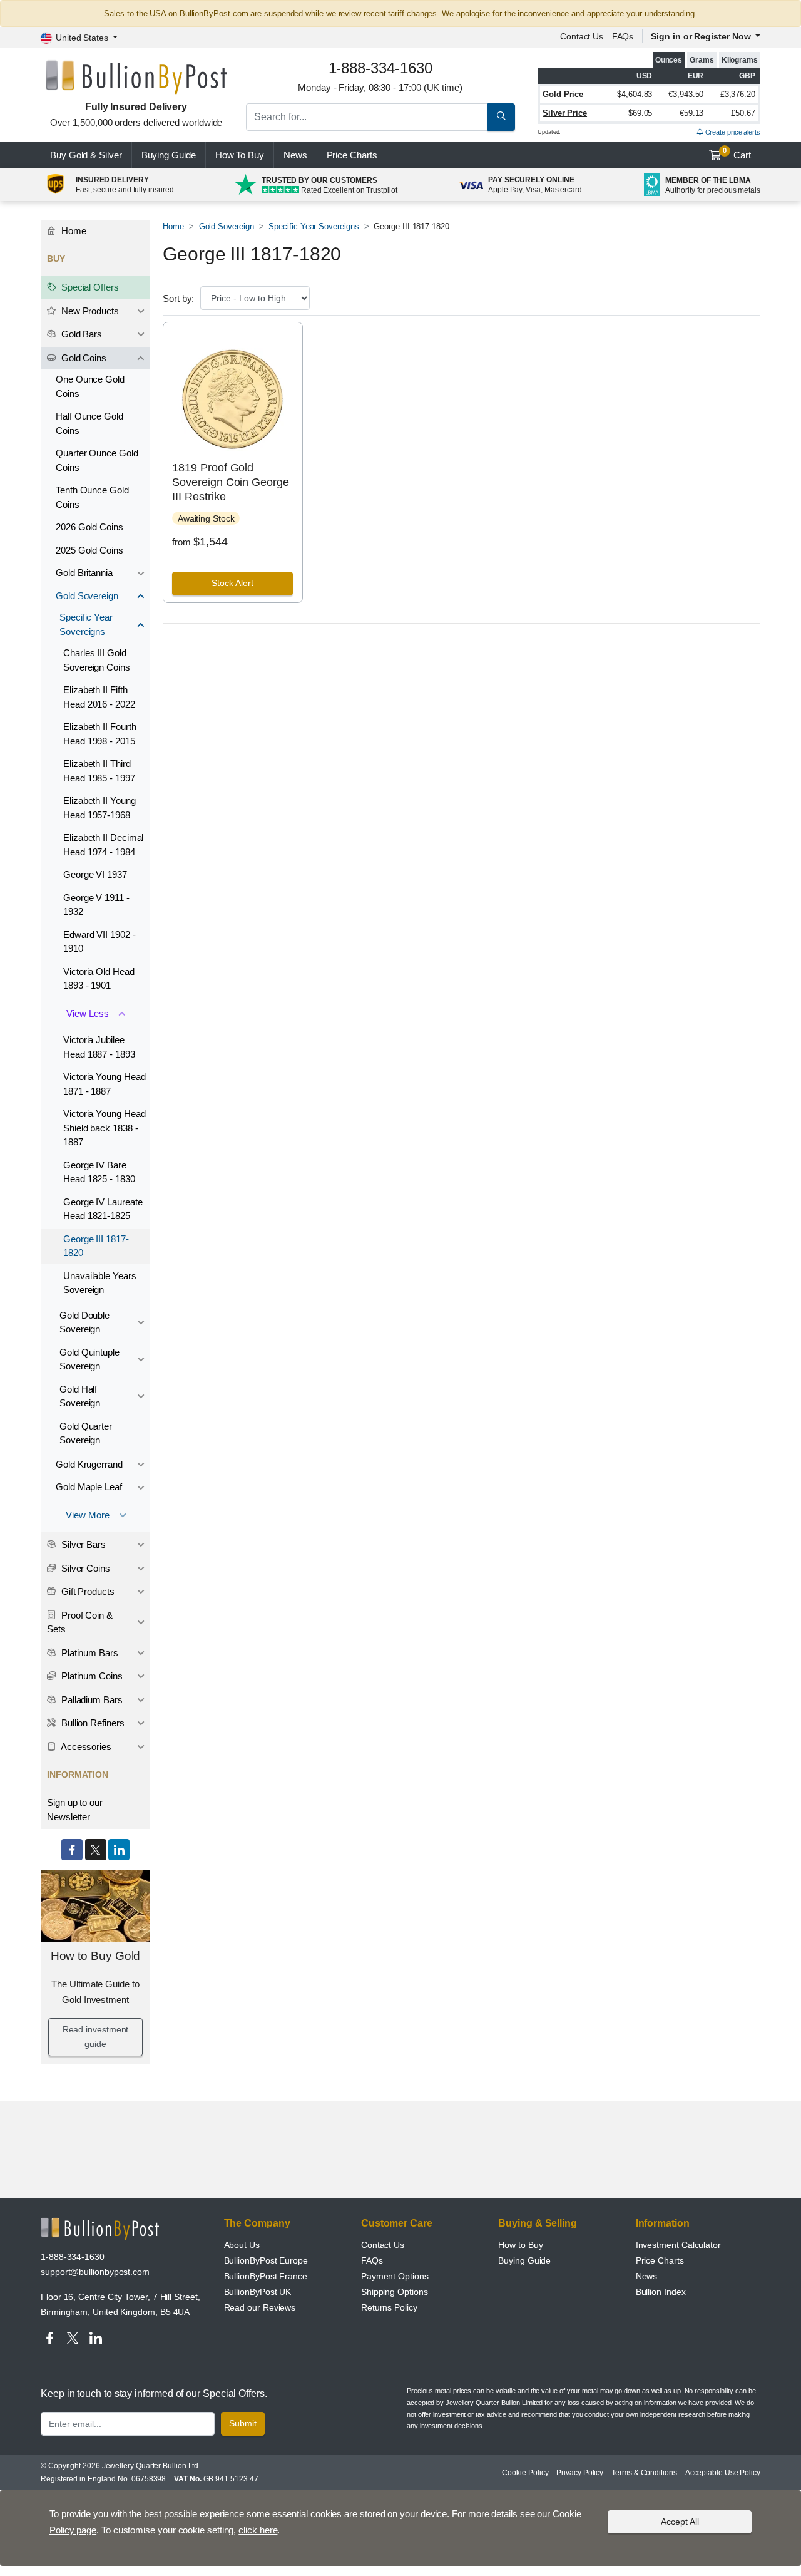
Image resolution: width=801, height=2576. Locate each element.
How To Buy (240, 155)
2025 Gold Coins (89, 550)
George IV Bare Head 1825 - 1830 (99, 1172)
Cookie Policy (525, 2473)
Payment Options (395, 2276)
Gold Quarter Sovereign (86, 1433)
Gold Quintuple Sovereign (89, 1359)
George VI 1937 (95, 874)
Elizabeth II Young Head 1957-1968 (99, 808)
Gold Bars (80, 334)
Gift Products (87, 1591)
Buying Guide (169, 155)
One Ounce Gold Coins (90, 386)
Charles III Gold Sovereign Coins (97, 660)
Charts (352, 155)
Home (173, 226)
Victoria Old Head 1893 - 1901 (99, 979)
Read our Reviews (260, 2307)
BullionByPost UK (258, 2292)
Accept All (680, 2522)
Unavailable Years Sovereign (100, 1283)
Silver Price (565, 113)
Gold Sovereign (227, 226)
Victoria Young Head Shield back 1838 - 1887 (104, 1128)
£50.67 (743, 113)
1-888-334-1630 (73, 2257)
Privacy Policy (580, 2473)
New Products (89, 311)
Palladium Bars (91, 1700)
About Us (242, 2245)
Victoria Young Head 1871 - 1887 (104, 1084)
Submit (243, 2423)
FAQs (623, 36)
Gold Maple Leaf (89, 1487)
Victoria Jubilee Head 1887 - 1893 (99, 1047)
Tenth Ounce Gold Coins (92, 497)
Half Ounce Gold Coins (89, 423)
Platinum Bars (89, 1653)
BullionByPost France (266, 2276)
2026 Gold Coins (89, 527)
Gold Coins (83, 358)
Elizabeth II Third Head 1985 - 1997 (99, 771)
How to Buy (520, 2245)
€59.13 (692, 113)
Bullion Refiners (92, 1723)
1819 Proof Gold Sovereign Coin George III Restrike (230, 482)
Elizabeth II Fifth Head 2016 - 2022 (99, 697)
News (295, 155)
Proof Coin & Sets (80, 1622)
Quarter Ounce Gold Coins (97, 460)
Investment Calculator (678, 2245)
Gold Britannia (84, 573)
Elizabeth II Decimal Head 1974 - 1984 (103, 845)
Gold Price (563, 94)
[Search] (501, 117)
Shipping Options (395, 2292)
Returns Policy (389, 2307)
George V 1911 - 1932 (96, 905)
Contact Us (383, 2245)
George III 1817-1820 (96, 1246)
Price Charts (660, 2260)
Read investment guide (96, 2037)
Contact (582, 36)
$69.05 (640, 113)
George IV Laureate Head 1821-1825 (103, 1209)
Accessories (85, 1747)
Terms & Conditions (644, 2473)
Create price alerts (732, 132)
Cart (737, 153)
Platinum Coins (91, 1676)
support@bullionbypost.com (95, 2272)
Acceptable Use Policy (723, 2473)
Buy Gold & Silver (86, 155)
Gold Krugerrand (89, 1464)
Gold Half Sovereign (80, 1396)
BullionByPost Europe (266, 2260)
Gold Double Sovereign (84, 1322)
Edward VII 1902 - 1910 (99, 942)
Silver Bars (82, 1544)
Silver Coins (84, 1568)
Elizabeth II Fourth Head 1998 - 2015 (99, 734)
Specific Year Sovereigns (314, 226)
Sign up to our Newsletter (75, 1810)
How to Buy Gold (96, 1956)
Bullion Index (661, 2292)
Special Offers (89, 287)
